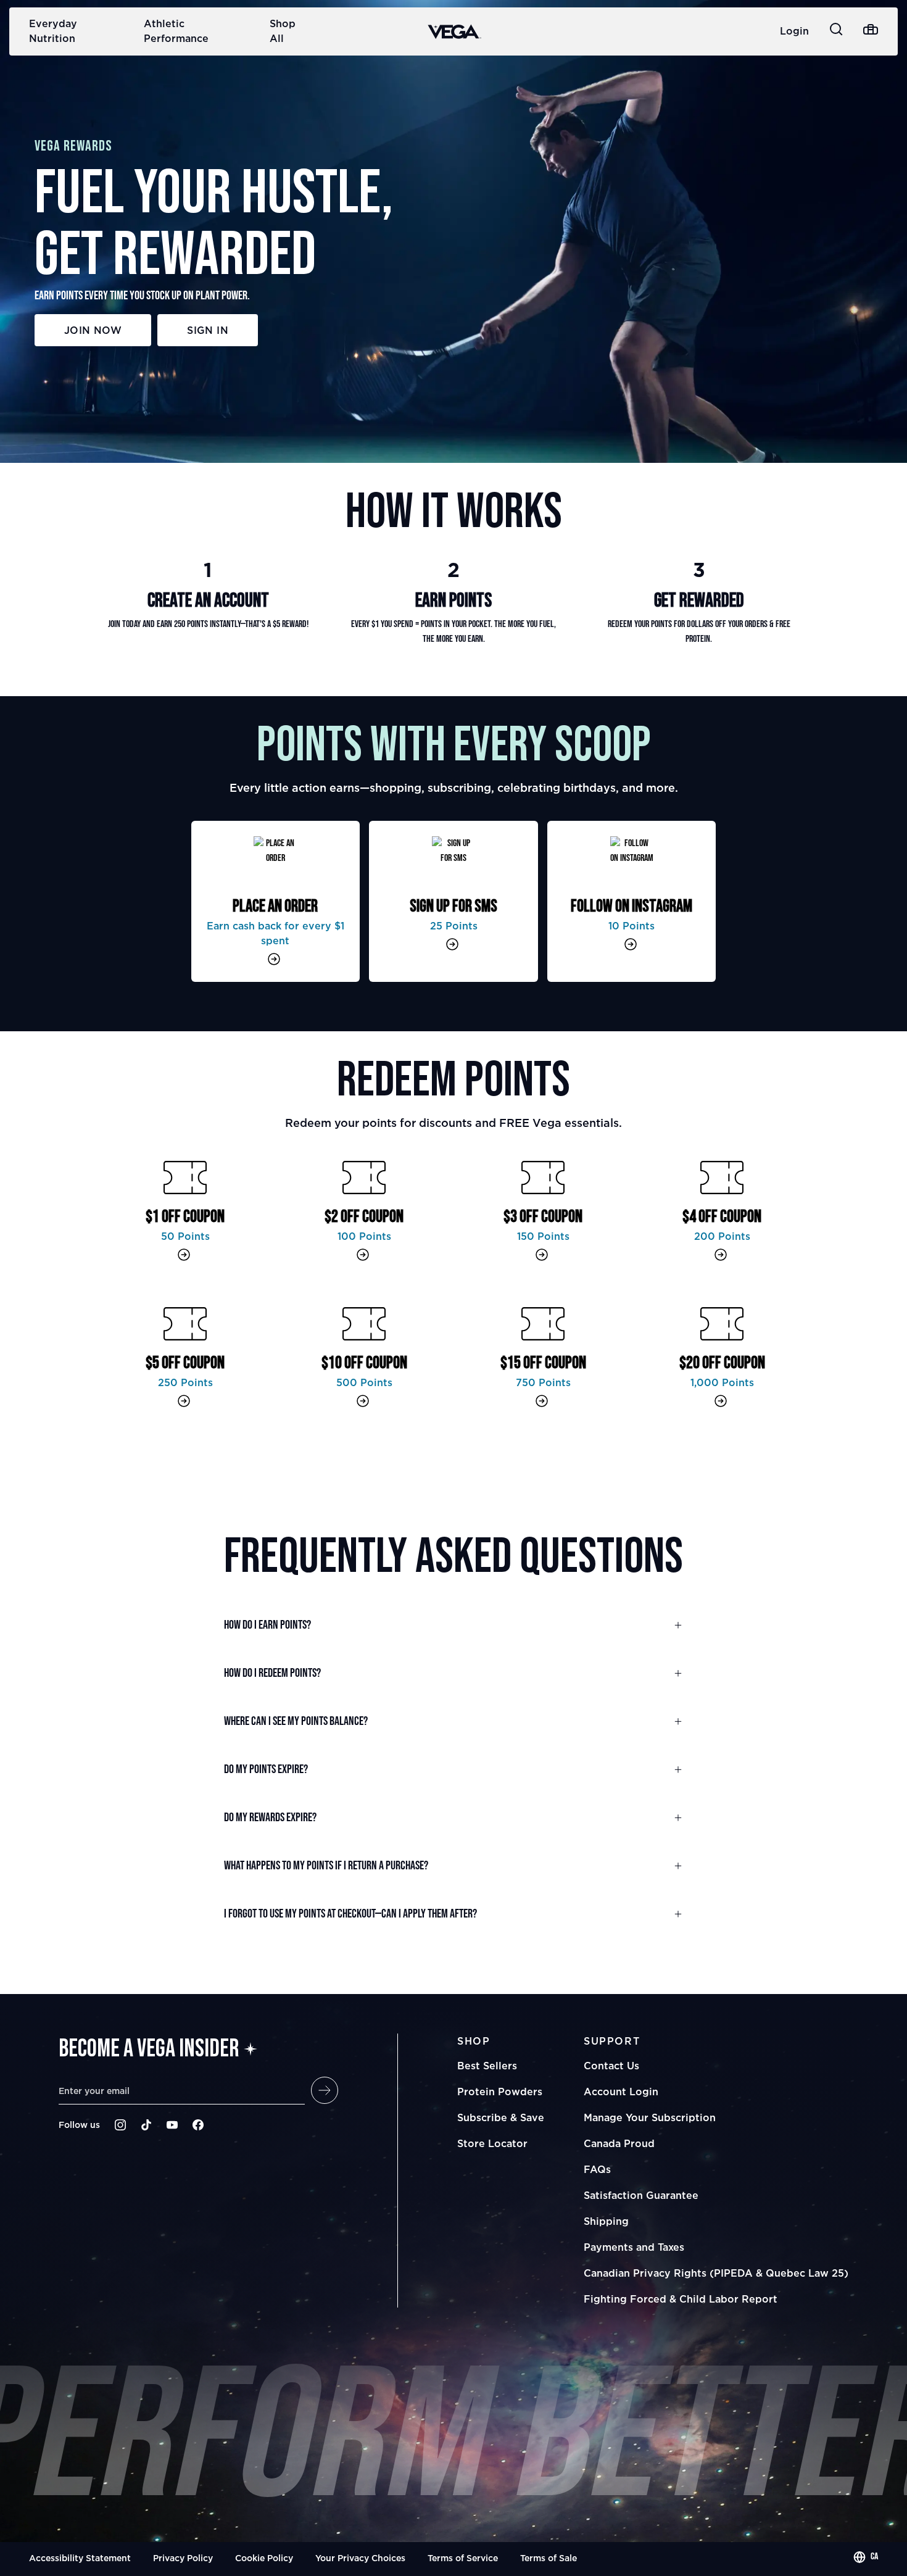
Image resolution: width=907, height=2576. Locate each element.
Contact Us (611, 2066)
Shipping (606, 2221)
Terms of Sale (549, 2558)
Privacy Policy (183, 2558)
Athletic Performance (176, 31)
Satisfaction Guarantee (641, 2195)
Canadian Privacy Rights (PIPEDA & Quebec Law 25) (716, 2273)
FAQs (597, 2169)
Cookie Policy (264, 2558)
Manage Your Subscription (650, 2117)
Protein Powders (500, 2092)
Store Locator (492, 2143)
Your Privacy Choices (360, 2558)
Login (794, 31)
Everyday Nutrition (53, 31)
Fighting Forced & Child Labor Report (681, 2299)
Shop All (283, 31)
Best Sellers (487, 2066)
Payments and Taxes (634, 2247)
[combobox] (866, 2557)
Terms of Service (463, 2558)
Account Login (621, 2092)
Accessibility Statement (80, 2558)
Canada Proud (619, 2143)
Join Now (93, 330)
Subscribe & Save (501, 2117)
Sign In (208, 330)
